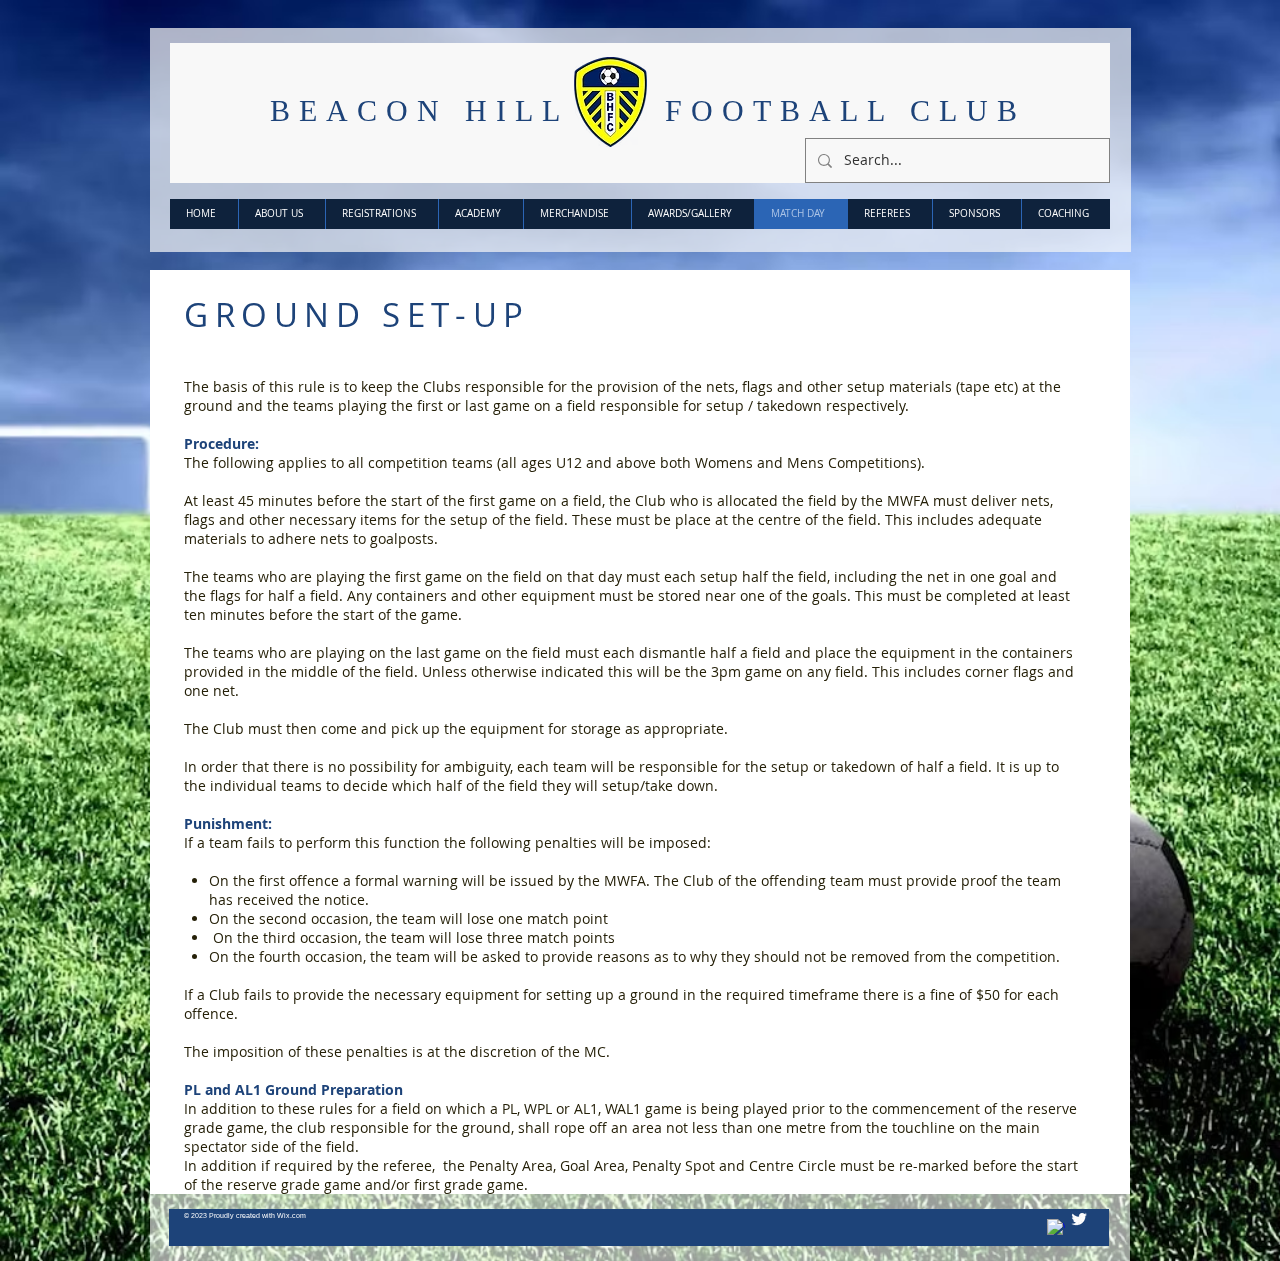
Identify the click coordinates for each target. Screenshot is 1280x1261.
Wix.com (291, 1215)
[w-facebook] (1056, 1228)
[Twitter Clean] (1079, 1219)
